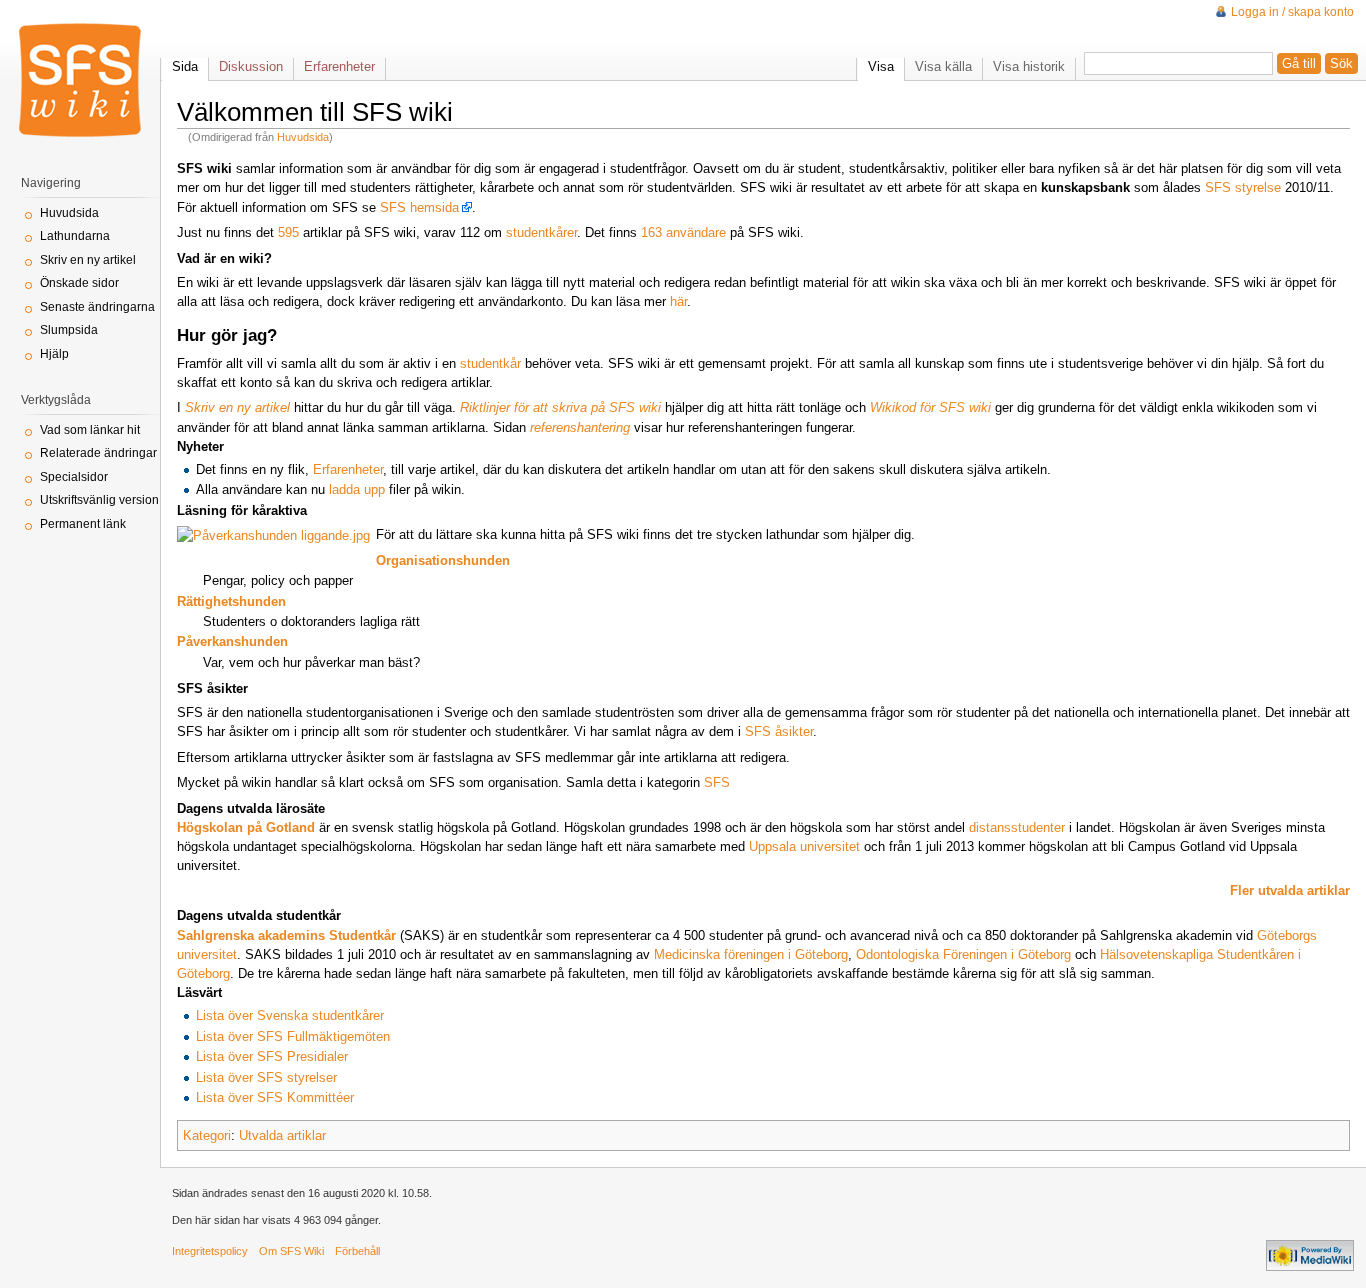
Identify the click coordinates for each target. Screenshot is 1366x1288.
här (678, 301)
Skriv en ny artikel (88, 260)
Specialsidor (74, 477)
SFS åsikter (779, 731)
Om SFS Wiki (291, 1251)
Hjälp (54, 354)
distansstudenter (1017, 827)
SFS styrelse (1243, 187)
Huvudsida (303, 137)
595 (288, 232)
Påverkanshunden (232, 641)
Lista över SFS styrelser (266, 1077)
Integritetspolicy (210, 1251)
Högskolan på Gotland (246, 827)
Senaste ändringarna (97, 307)
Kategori (207, 1135)
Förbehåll (357, 1251)
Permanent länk (83, 524)
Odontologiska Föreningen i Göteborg (963, 954)
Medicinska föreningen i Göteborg (751, 954)
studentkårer (541, 232)
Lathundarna (75, 236)
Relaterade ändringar (98, 453)
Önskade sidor (79, 283)
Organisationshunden (443, 560)
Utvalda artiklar (282, 1135)
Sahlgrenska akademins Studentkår (286, 935)
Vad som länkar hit (90, 430)
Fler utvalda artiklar (1290, 890)
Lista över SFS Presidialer (272, 1056)
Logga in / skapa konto (1292, 12)
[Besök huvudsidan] (80, 80)
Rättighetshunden (231, 601)
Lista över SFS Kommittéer (275, 1097)
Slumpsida (69, 330)
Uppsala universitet (804, 846)
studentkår (490, 363)
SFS (717, 782)
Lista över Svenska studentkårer (290, 1015)
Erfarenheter (348, 469)
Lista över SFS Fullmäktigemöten (293, 1036)
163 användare (683, 232)
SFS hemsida (419, 207)
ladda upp (357, 489)
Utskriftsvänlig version (99, 500)
